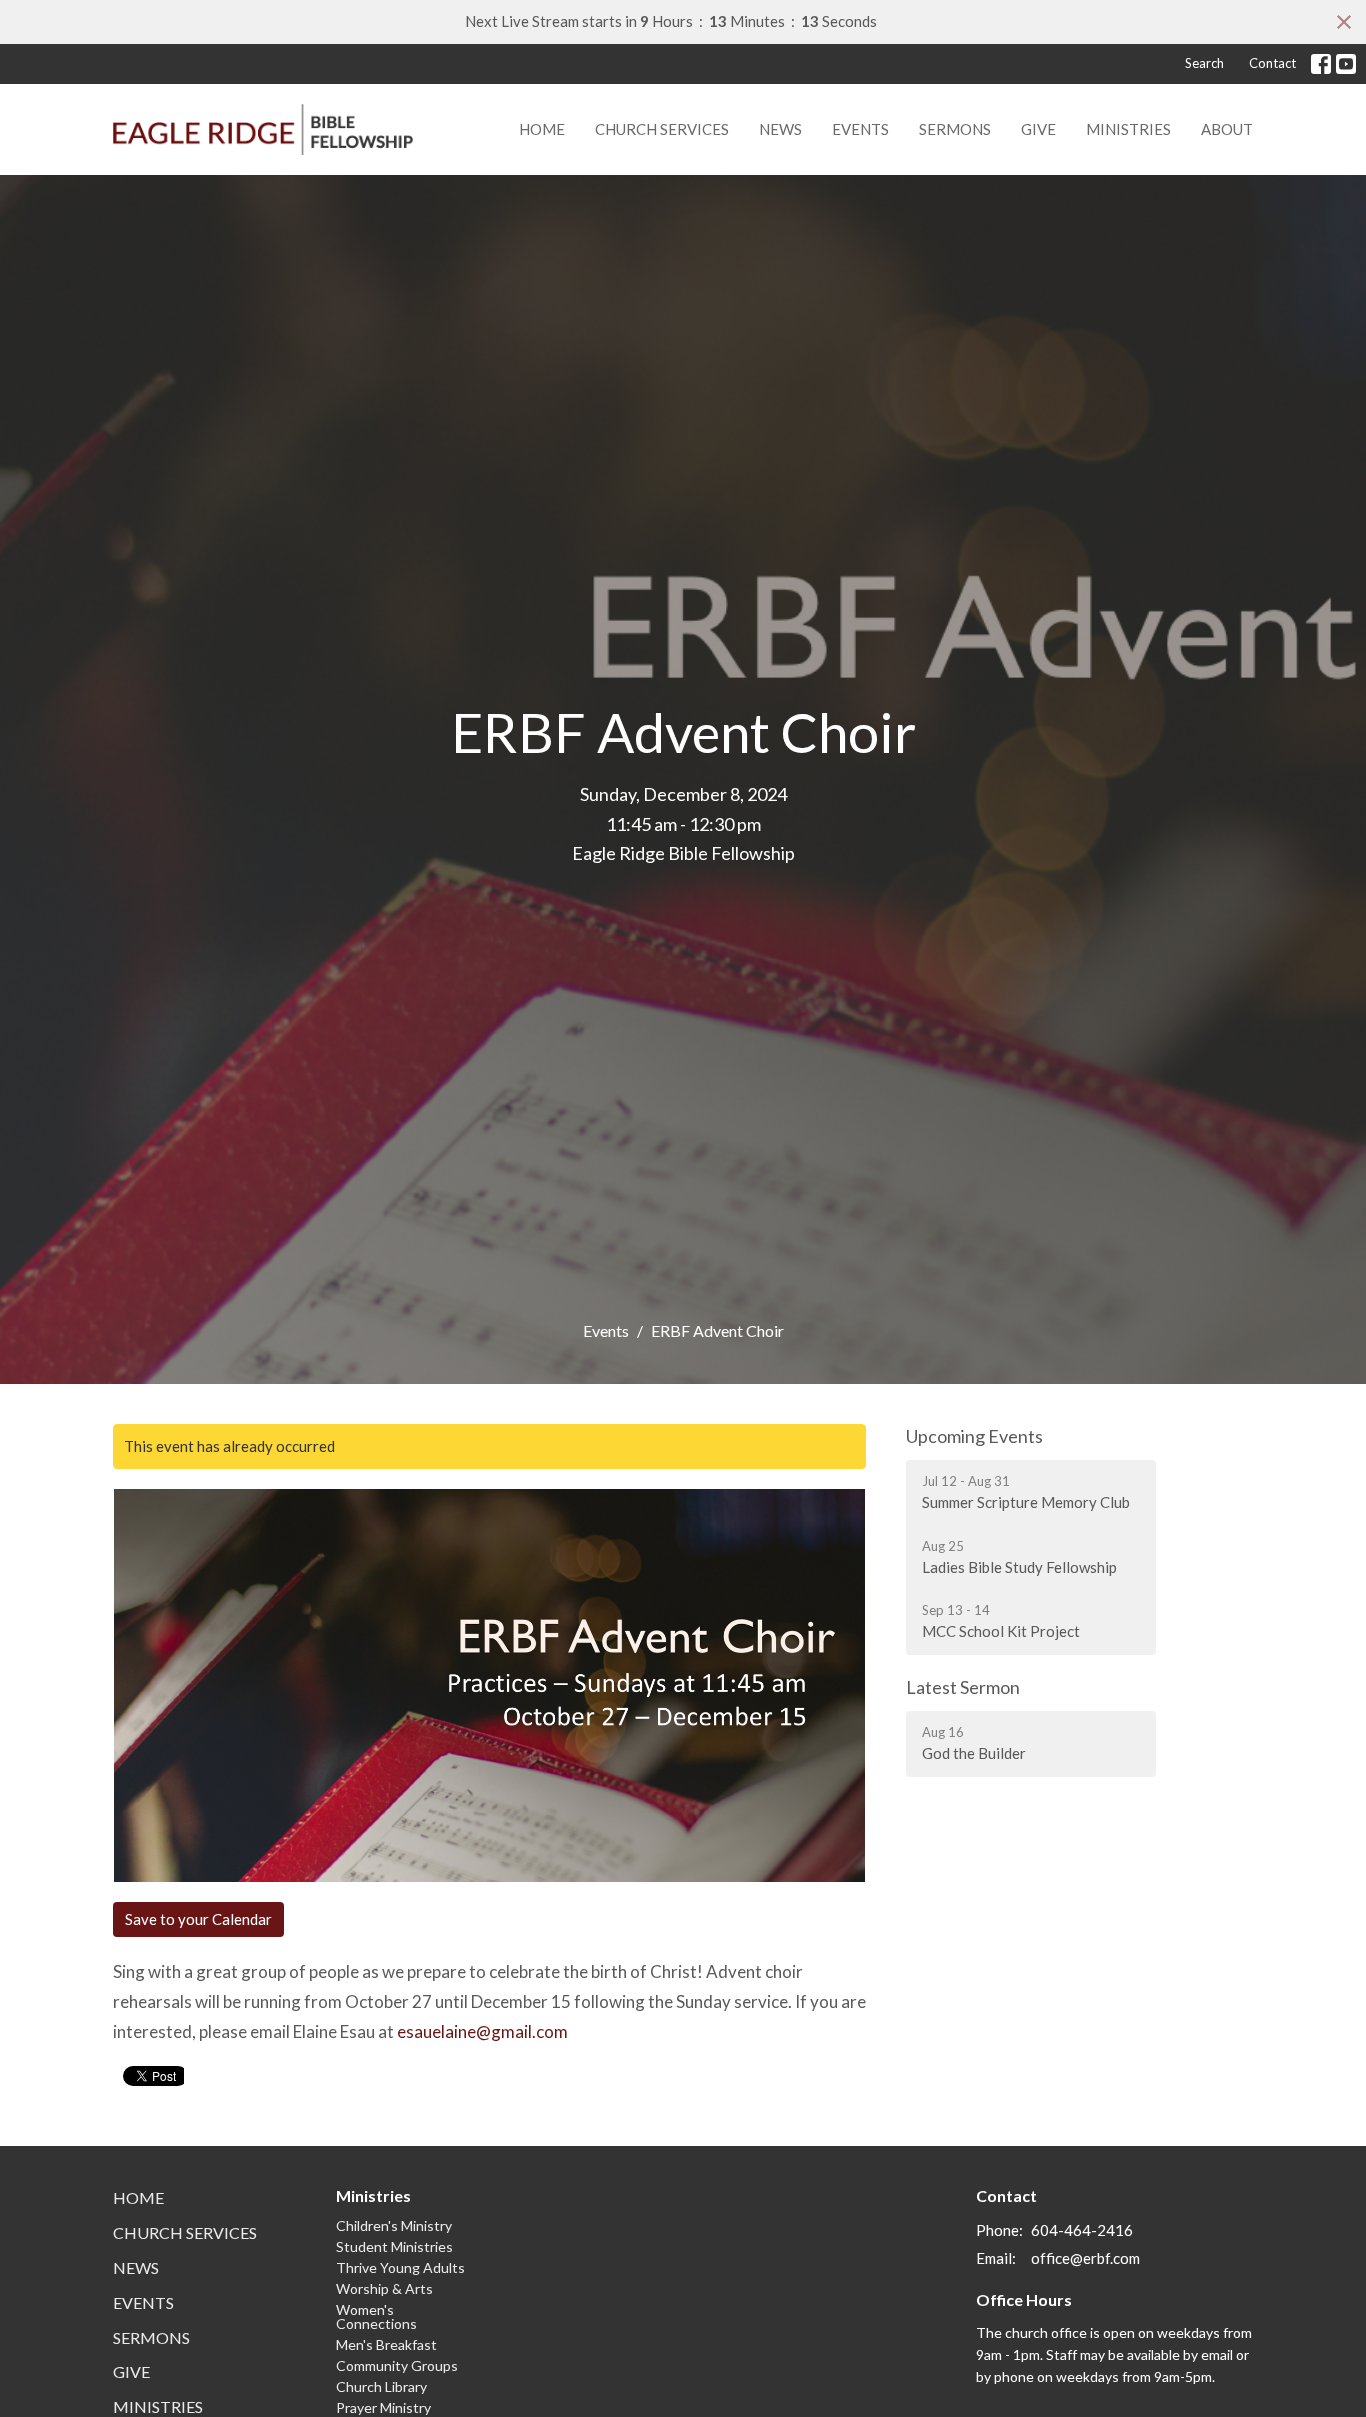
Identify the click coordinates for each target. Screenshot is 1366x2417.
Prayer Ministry (383, 2407)
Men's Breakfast (386, 2344)
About (1227, 129)
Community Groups (397, 2365)
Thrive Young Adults (400, 2267)
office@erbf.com (1085, 2258)
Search (1204, 63)
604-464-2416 (1082, 2230)
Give (1038, 129)
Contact (1272, 63)
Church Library (381, 2386)
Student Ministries (394, 2246)
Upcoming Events (974, 1436)
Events (860, 129)
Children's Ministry (394, 2225)
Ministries (1128, 129)
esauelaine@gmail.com (482, 2031)
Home (542, 129)
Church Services (662, 129)
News (780, 129)
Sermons (955, 129)
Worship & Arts (384, 2288)
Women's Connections (376, 2316)
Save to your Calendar (198, 1919)
